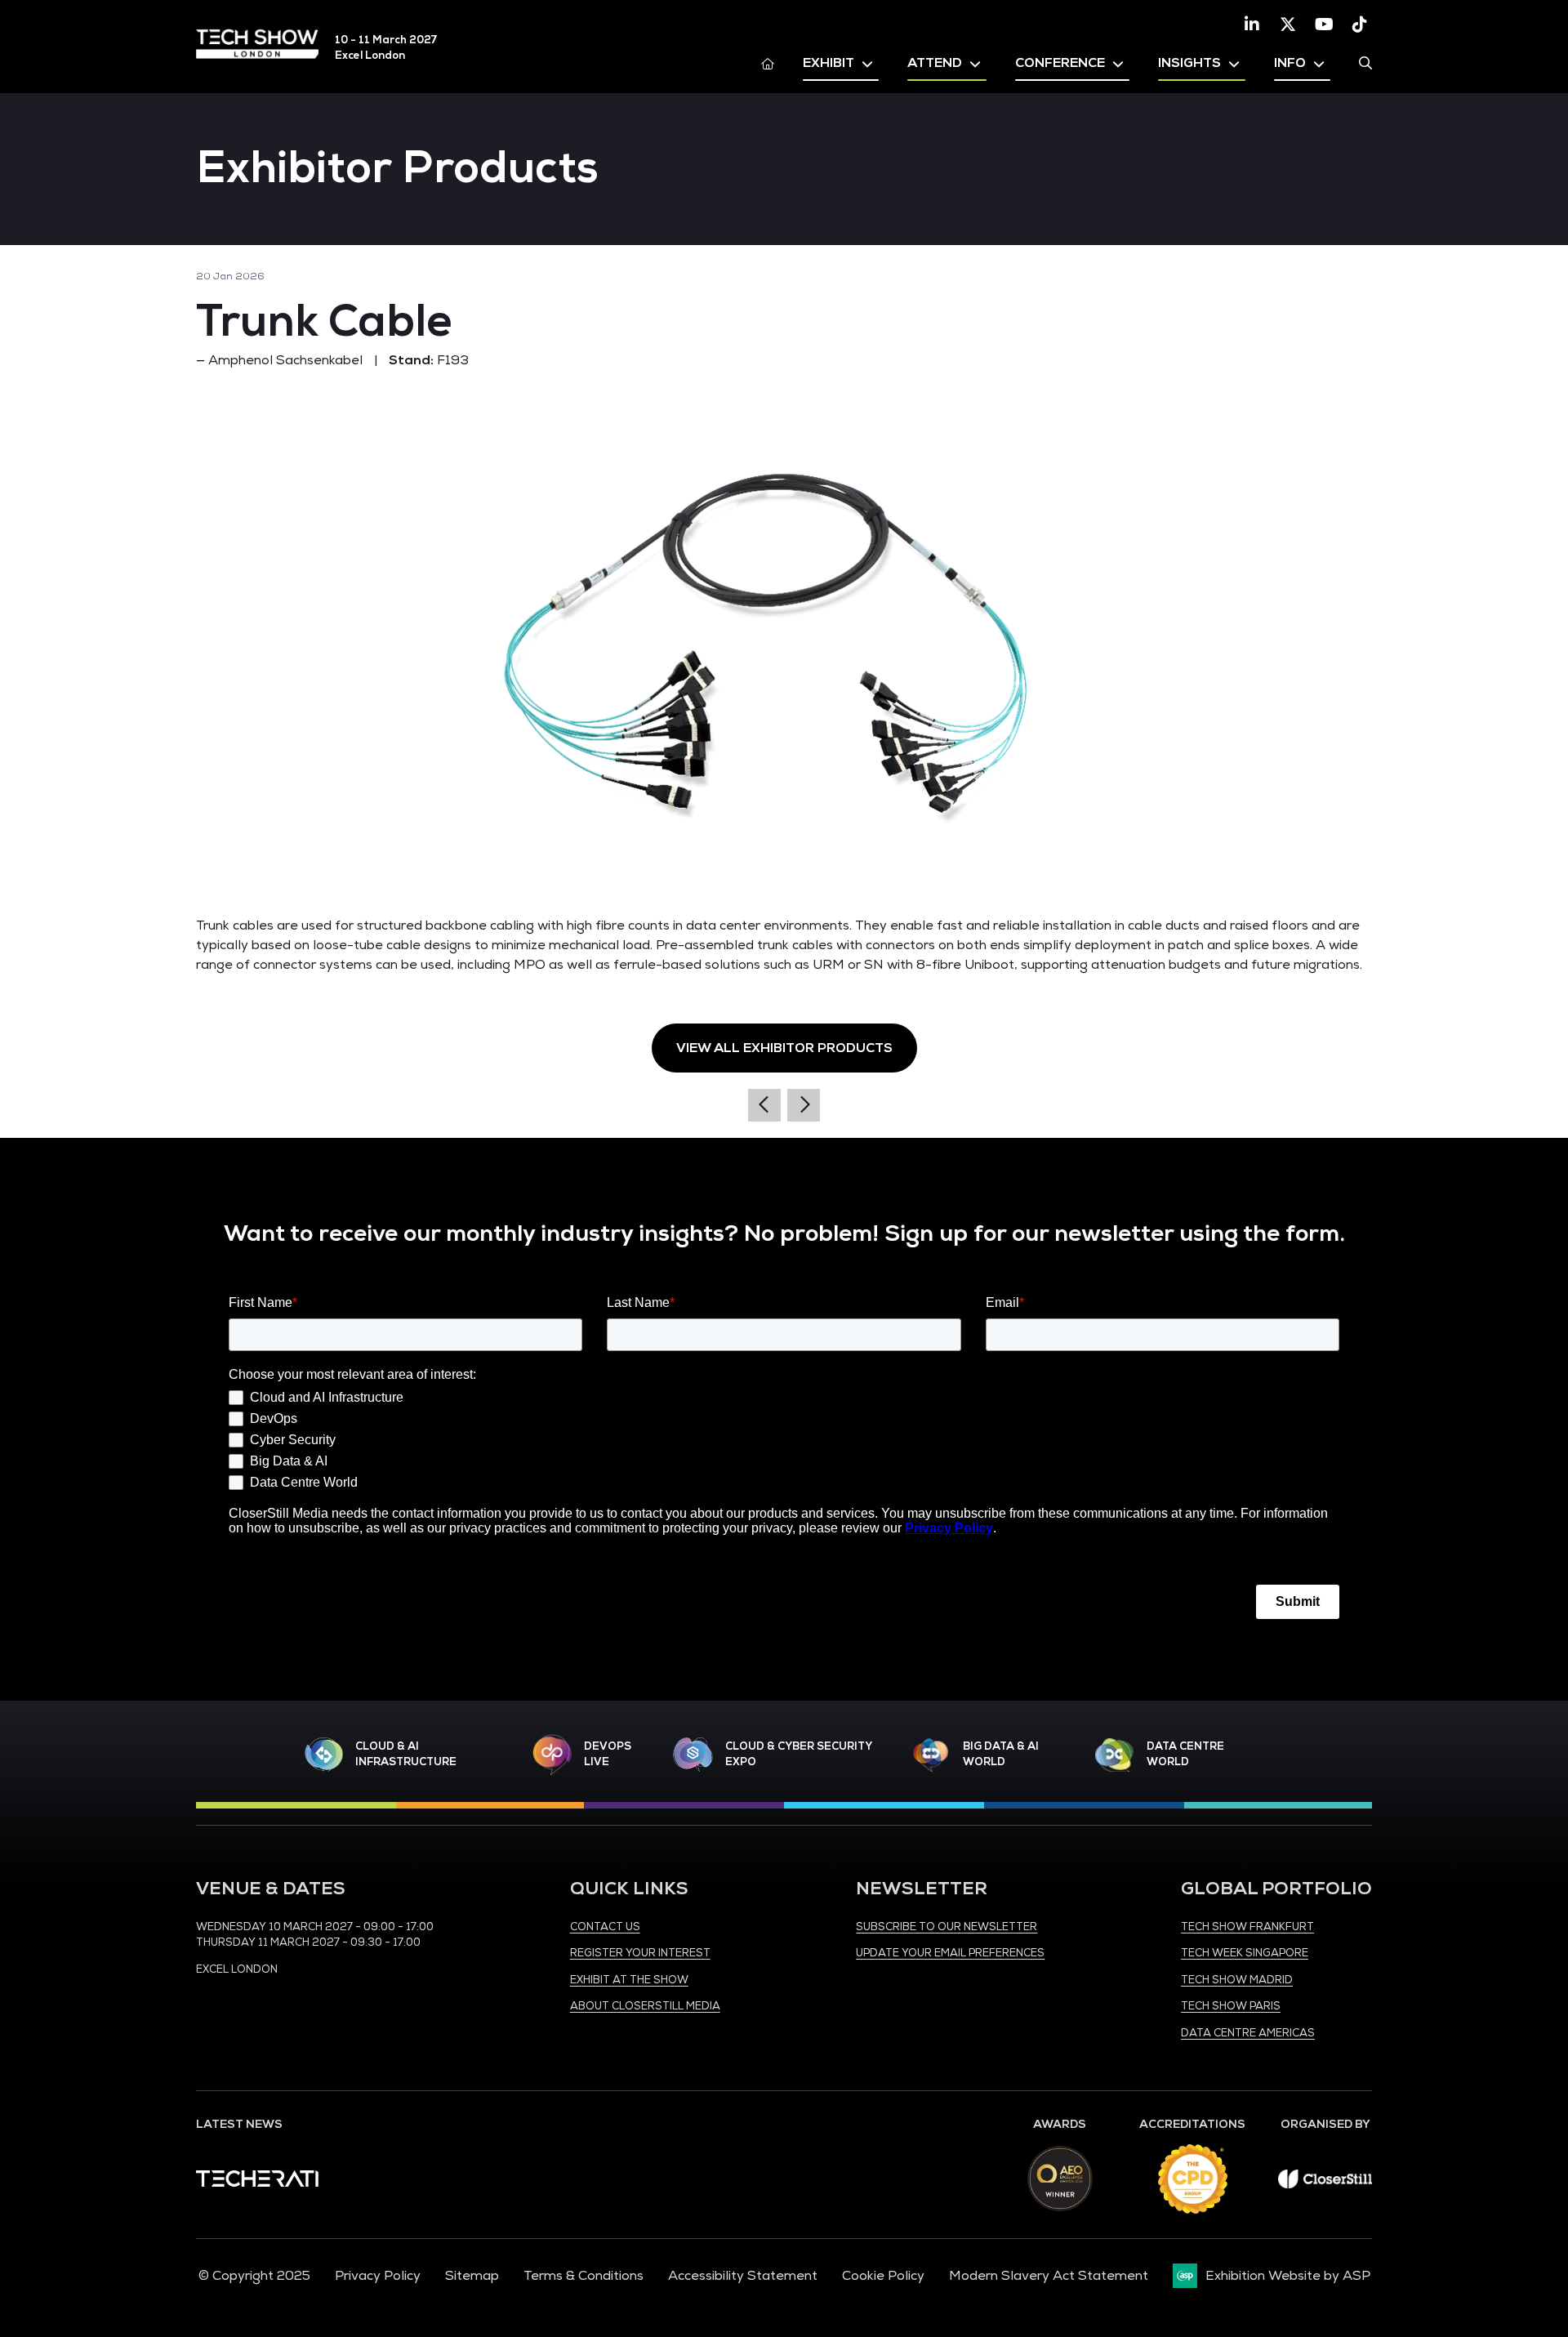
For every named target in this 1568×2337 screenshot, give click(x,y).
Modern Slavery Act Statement (1049, 2276)
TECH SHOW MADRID (1237, 1980)
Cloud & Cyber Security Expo (798, 1755)
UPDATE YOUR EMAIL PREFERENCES (950, 1953)
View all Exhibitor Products (784, 1048)
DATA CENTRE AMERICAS (1248, 2033)
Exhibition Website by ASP (1288, 2276)
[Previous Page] (764, 1105)
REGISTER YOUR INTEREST (640, 1953)
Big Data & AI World (1001, 1755)
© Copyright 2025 (254, 2276)
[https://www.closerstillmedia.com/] (1325, 2184)
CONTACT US (605, 1927)
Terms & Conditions (584, 2276)
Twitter (1288, 25)
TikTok (1360, 25)
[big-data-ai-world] (931, 1755)
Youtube (1324, 25)
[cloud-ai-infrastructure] (324, 1755)
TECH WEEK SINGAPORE (1245, 1953)
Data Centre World (1185, 1755)
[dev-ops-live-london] (552, 1755)
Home (768, 63)
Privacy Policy (378, 2276)
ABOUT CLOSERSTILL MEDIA (645, 2006)
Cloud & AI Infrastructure (406, 1755)
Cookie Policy (883, 2276)
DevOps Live (608, 1755)
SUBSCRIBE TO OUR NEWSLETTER (947, 1927)
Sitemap (472, 2276)
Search (1365, 63)
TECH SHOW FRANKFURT (1247, 1927)
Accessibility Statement (743, 2276)
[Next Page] (804, 1105)
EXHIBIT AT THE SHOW (629, 1980)
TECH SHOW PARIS (1231, 2006)
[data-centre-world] (1115, 1755)
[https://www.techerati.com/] (257, 2183)
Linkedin (1252, 25)
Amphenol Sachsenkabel (285, 360)
